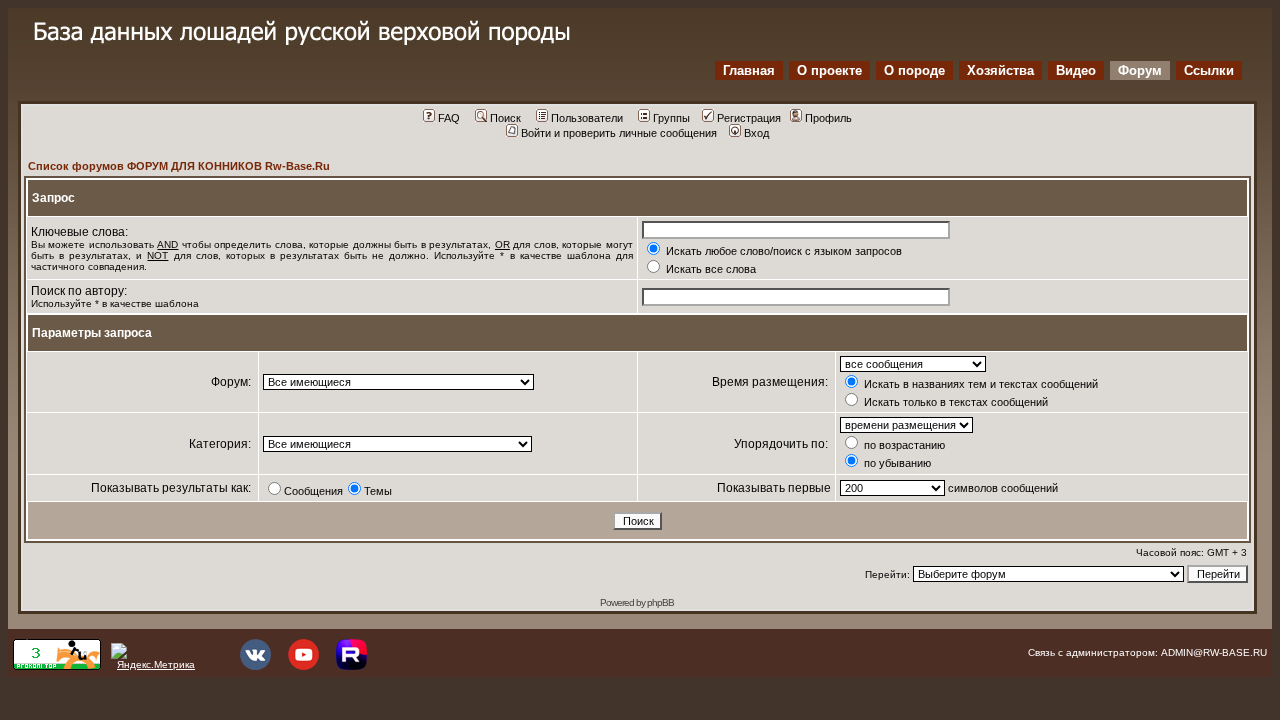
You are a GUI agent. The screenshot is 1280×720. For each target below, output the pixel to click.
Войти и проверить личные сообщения (619, 133)
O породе (914, 70)
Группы (671, 118)
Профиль (828, 118)
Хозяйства (1000, 70)
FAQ (449, 118)
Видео (1076, 70)
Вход (756, 133)
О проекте (829, 70)
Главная (749, 70)
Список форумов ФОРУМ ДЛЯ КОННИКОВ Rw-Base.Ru (179, 166)
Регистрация (749, 118)
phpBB (660, 602)
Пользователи (587, 118)
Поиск (505, 118)
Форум (1140, 70)
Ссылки (1209, 70)
